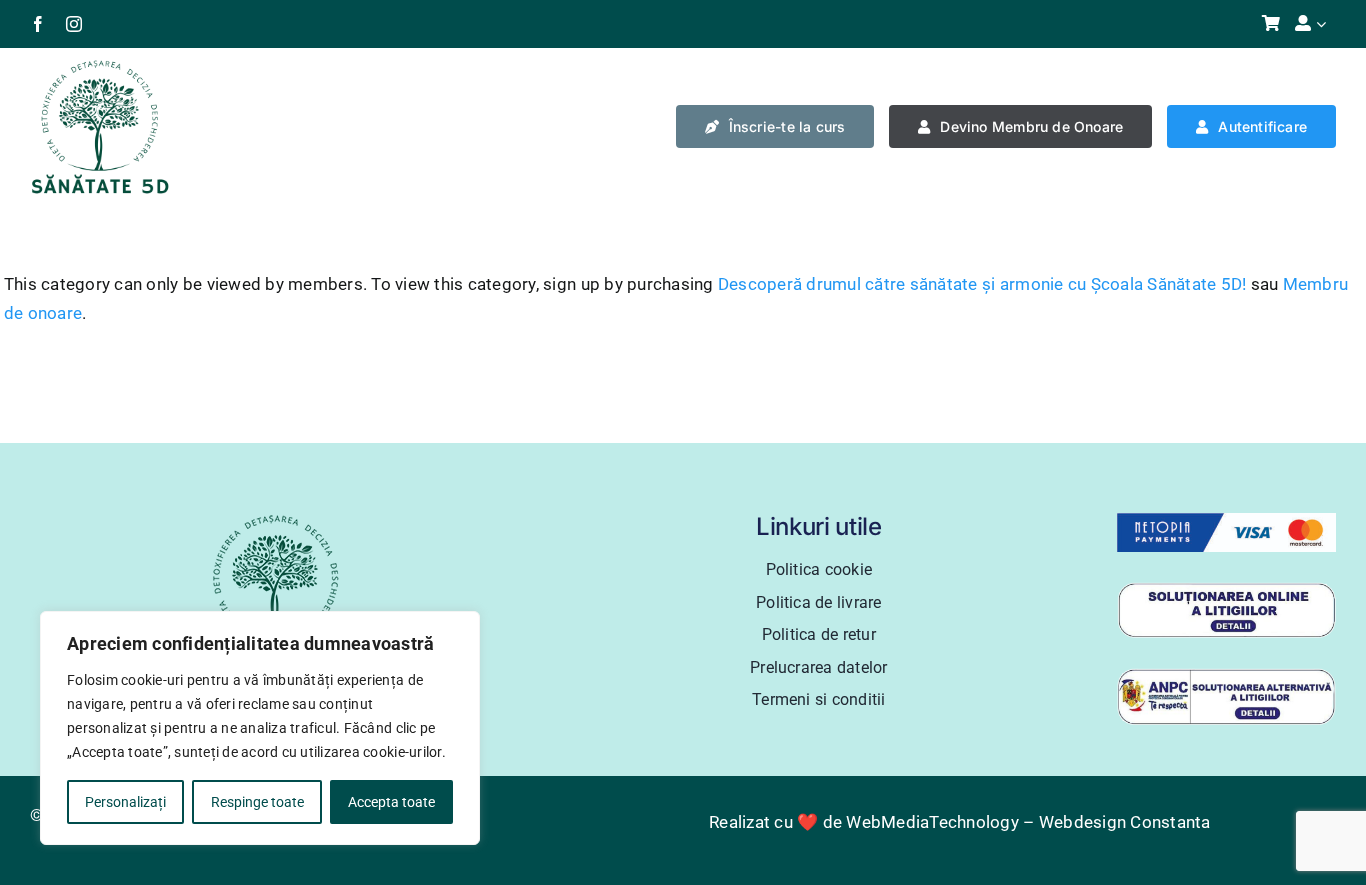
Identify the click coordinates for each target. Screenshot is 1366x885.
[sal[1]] (1227, 676)
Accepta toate (391, 802)
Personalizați (125, 802)
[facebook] (38, 24)
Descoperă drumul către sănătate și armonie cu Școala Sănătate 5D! (982, 284)
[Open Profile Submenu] (1326, 24)
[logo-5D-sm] (100, 66)
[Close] (459, 628)
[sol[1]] (1227, 590)
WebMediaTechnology (932, 822)
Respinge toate (257, 802)
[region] (260, 728)
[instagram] (74, 24)
